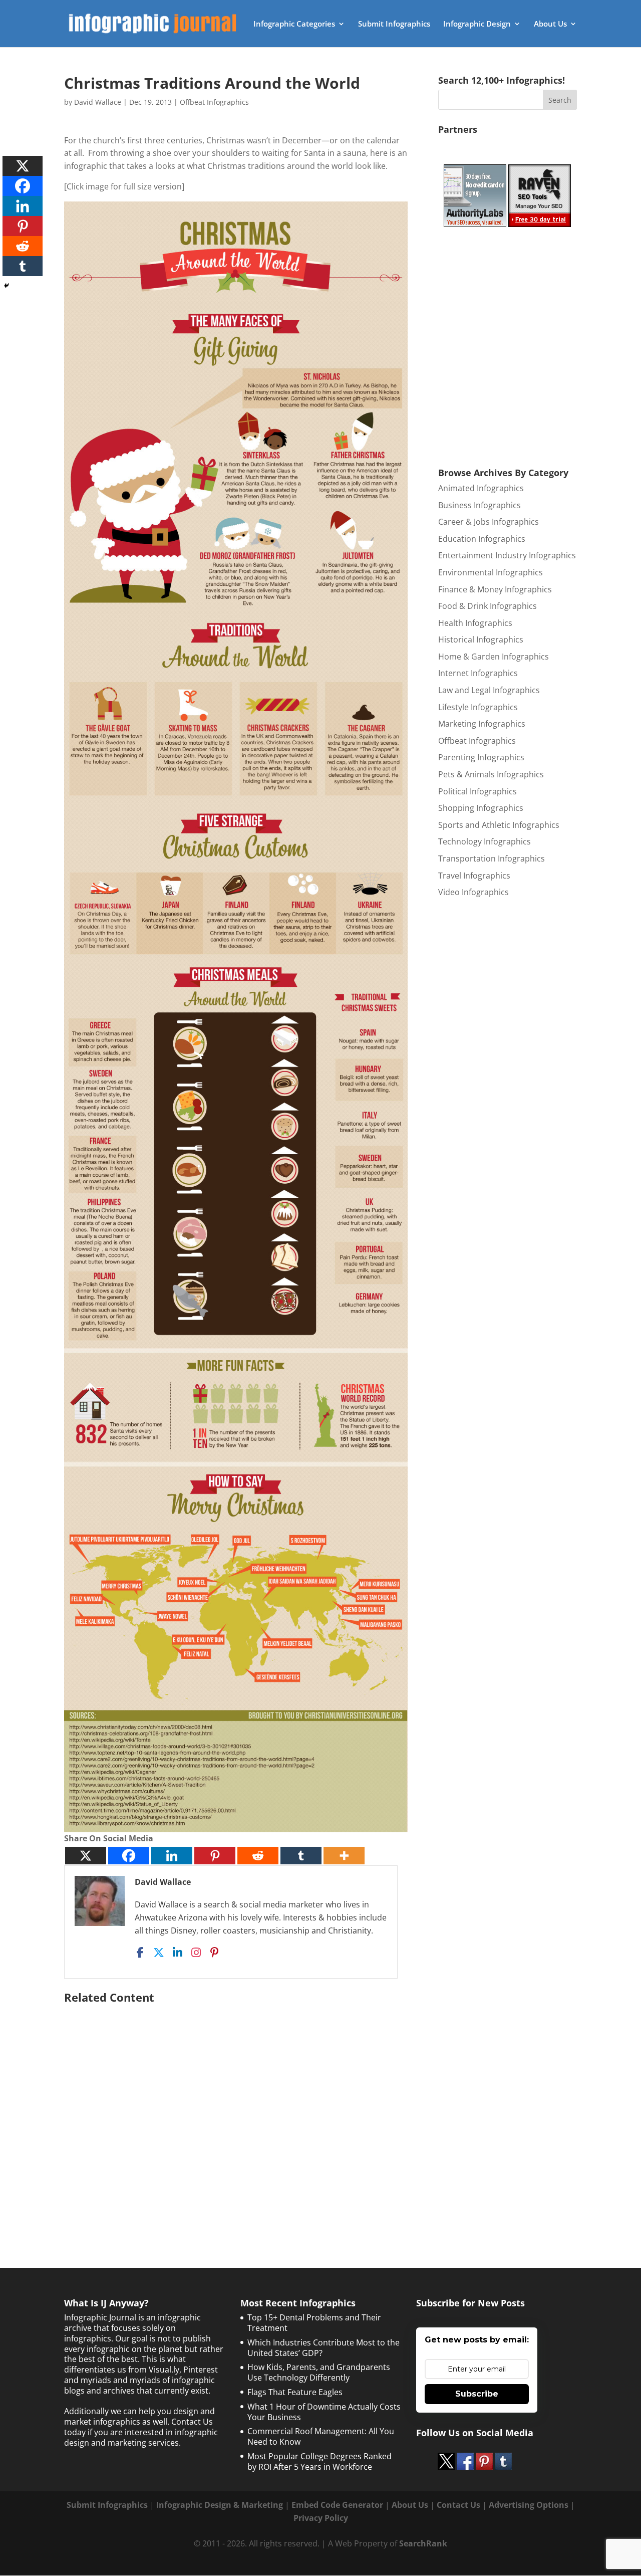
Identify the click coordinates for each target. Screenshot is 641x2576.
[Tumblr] (301, 1856)
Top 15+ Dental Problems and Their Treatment (314, 2323)
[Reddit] (258, 1856)
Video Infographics (473, 892)
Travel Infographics (474, 876)
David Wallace (98, 102)
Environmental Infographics (491, 572)
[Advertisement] (236, 2111)
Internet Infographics (478, 673)
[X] (86, 1856)
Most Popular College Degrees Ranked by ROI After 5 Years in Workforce (319, 2461)
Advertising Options (529, 2505)
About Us (550, 24)
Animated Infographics (481, 488)
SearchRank (423, 2543)
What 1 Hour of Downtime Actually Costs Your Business (324, 2412)
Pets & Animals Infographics (491, 774)
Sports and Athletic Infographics (499, 825)
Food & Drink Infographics (488, 606)
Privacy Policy (321, 2518)
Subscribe (477, 2394)
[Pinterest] (215, 1856)
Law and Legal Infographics (489, 690)
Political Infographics (477, 791)
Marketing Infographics (482, 724)
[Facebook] (129, 1856)
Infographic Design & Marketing (220, 2505)
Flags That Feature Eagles (295, 2392)
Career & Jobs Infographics (489, 522)
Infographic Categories (294, 24)
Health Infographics (475, 623)
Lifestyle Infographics (478, 707)
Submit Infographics (394, 24)
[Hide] (7, 286)
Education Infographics (482, 539)
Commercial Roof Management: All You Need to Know (321, 2436)
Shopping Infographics (481, 808)
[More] (344, 1856)
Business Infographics (479, 505)
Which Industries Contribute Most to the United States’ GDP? (324, 2348)
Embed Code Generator (337, 2505)
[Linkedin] (172, 1856)
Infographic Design (477, 24)
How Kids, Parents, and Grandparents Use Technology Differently (319, 2372)
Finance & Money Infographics (495, 589)
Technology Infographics (485, 841)
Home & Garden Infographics (494, 657)
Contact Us (458, 2505)
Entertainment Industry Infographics (507, 555)
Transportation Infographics (492, 858)
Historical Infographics (481, 639)
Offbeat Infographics (214, 102)
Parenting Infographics (481, 757)
